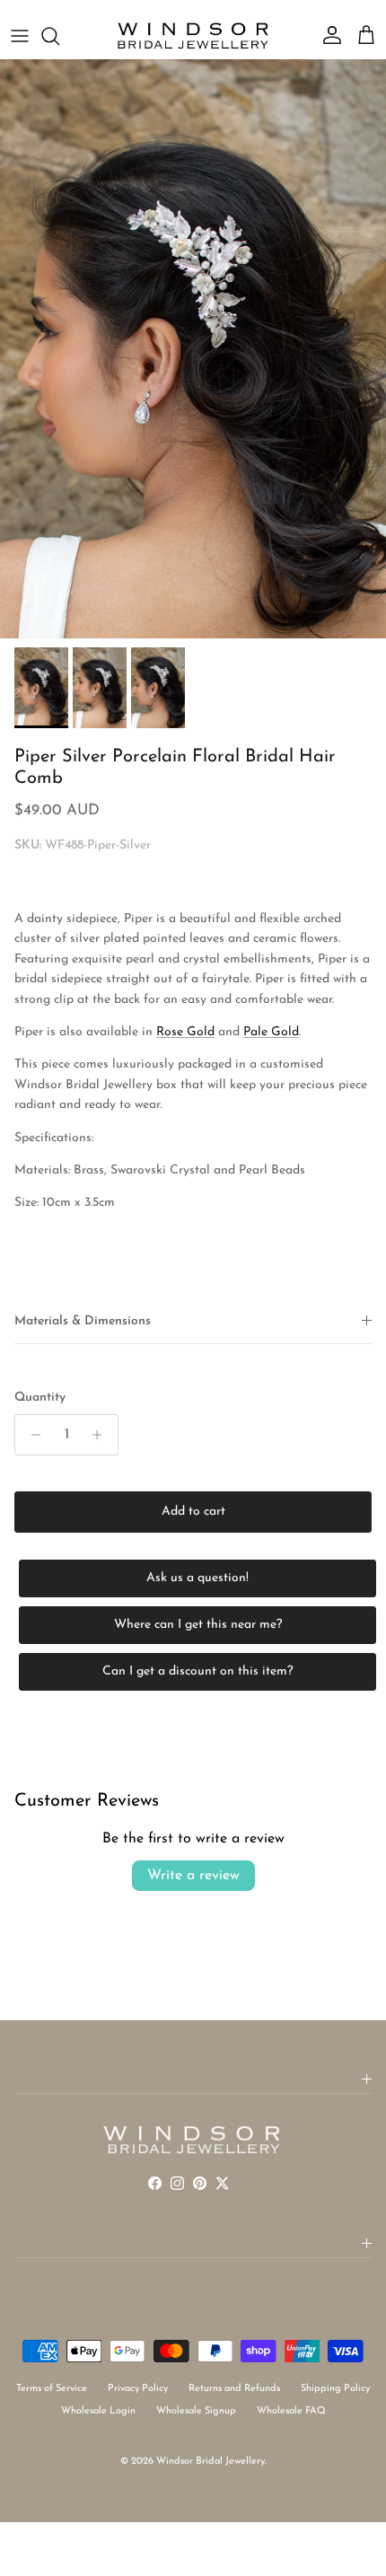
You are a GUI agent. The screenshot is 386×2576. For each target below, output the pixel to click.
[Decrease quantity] (31, 1435)
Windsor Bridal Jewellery (211, 2462)
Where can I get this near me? (198, 1625)
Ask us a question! (197, 1578)
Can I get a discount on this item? (197, 1671)
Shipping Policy (335, 2389)
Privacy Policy (138, 2389)
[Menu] (20, 36)
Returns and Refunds (234, 2389)
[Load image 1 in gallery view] (193, 349)
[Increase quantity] (102, 1435)
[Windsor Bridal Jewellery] (193, 36)
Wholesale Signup (196, 2411)
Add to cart (193, 1512)
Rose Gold (185, 1032)
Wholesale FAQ (291, 2411)
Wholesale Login (98, 2411)
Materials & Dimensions (83, 1321)
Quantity (40, 1398)
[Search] (59, 36)
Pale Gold (271, 1032)
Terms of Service (52, 2389)
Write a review (193, 1876)
